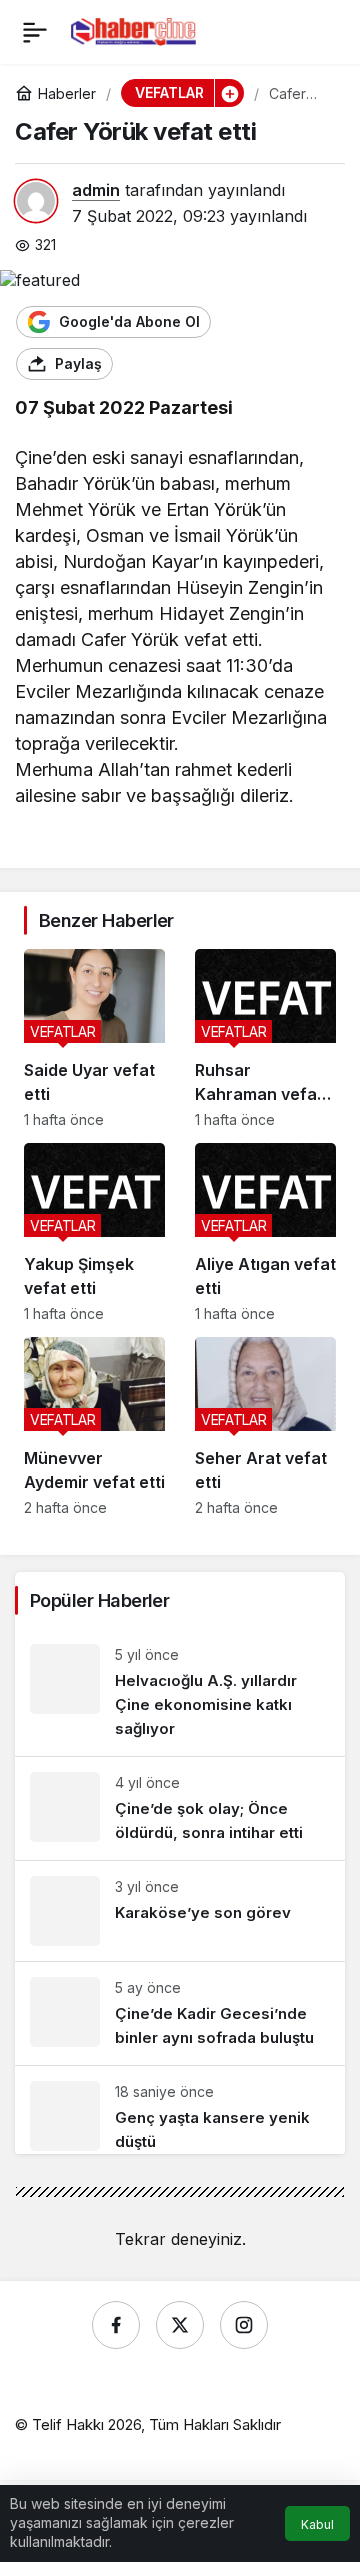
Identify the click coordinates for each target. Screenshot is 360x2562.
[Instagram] (244, 2325)
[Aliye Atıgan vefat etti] (265, 1232)
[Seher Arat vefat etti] (265, 1426)
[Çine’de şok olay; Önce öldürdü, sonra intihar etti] (180, 1808)
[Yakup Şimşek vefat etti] (94, 1232)
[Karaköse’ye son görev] (180, 1911)
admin (96, 190)
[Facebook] (116, 2325)
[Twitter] (180, 2325)
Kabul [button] (317, 2524)
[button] (229, 93)
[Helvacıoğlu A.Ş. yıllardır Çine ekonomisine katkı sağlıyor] (180, 1692)
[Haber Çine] (133, 30)
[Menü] (35, 32)
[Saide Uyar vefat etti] (94, 1038)
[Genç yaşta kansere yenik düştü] (180, 2110)
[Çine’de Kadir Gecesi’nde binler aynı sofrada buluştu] (180, 2013)
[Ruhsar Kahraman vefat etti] (265, 1038)
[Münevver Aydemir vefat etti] (94, 1426)
